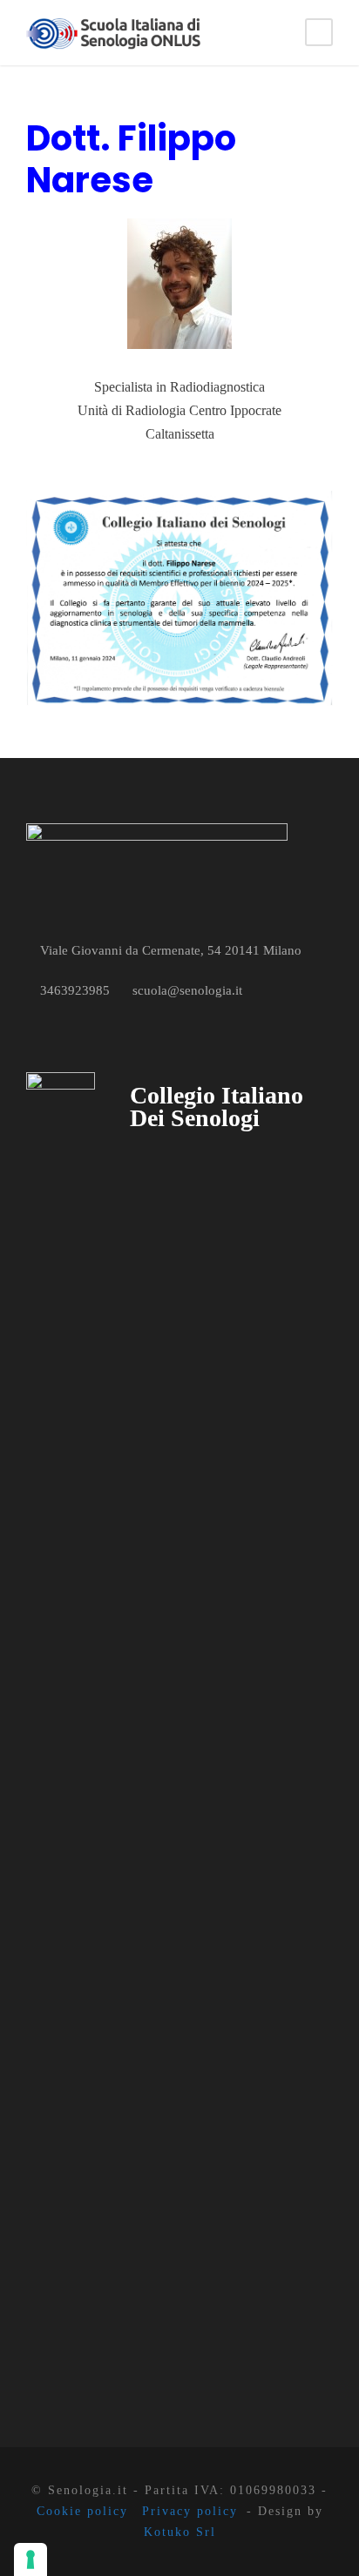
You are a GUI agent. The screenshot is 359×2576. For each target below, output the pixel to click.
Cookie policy (82, 2511)
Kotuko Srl (180, 2532)
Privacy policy (190, 2511)
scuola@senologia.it (187, 990)
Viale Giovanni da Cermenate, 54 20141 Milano (171, 950)
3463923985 (75, 990)
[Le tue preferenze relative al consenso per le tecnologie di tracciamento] (30, 2559)
